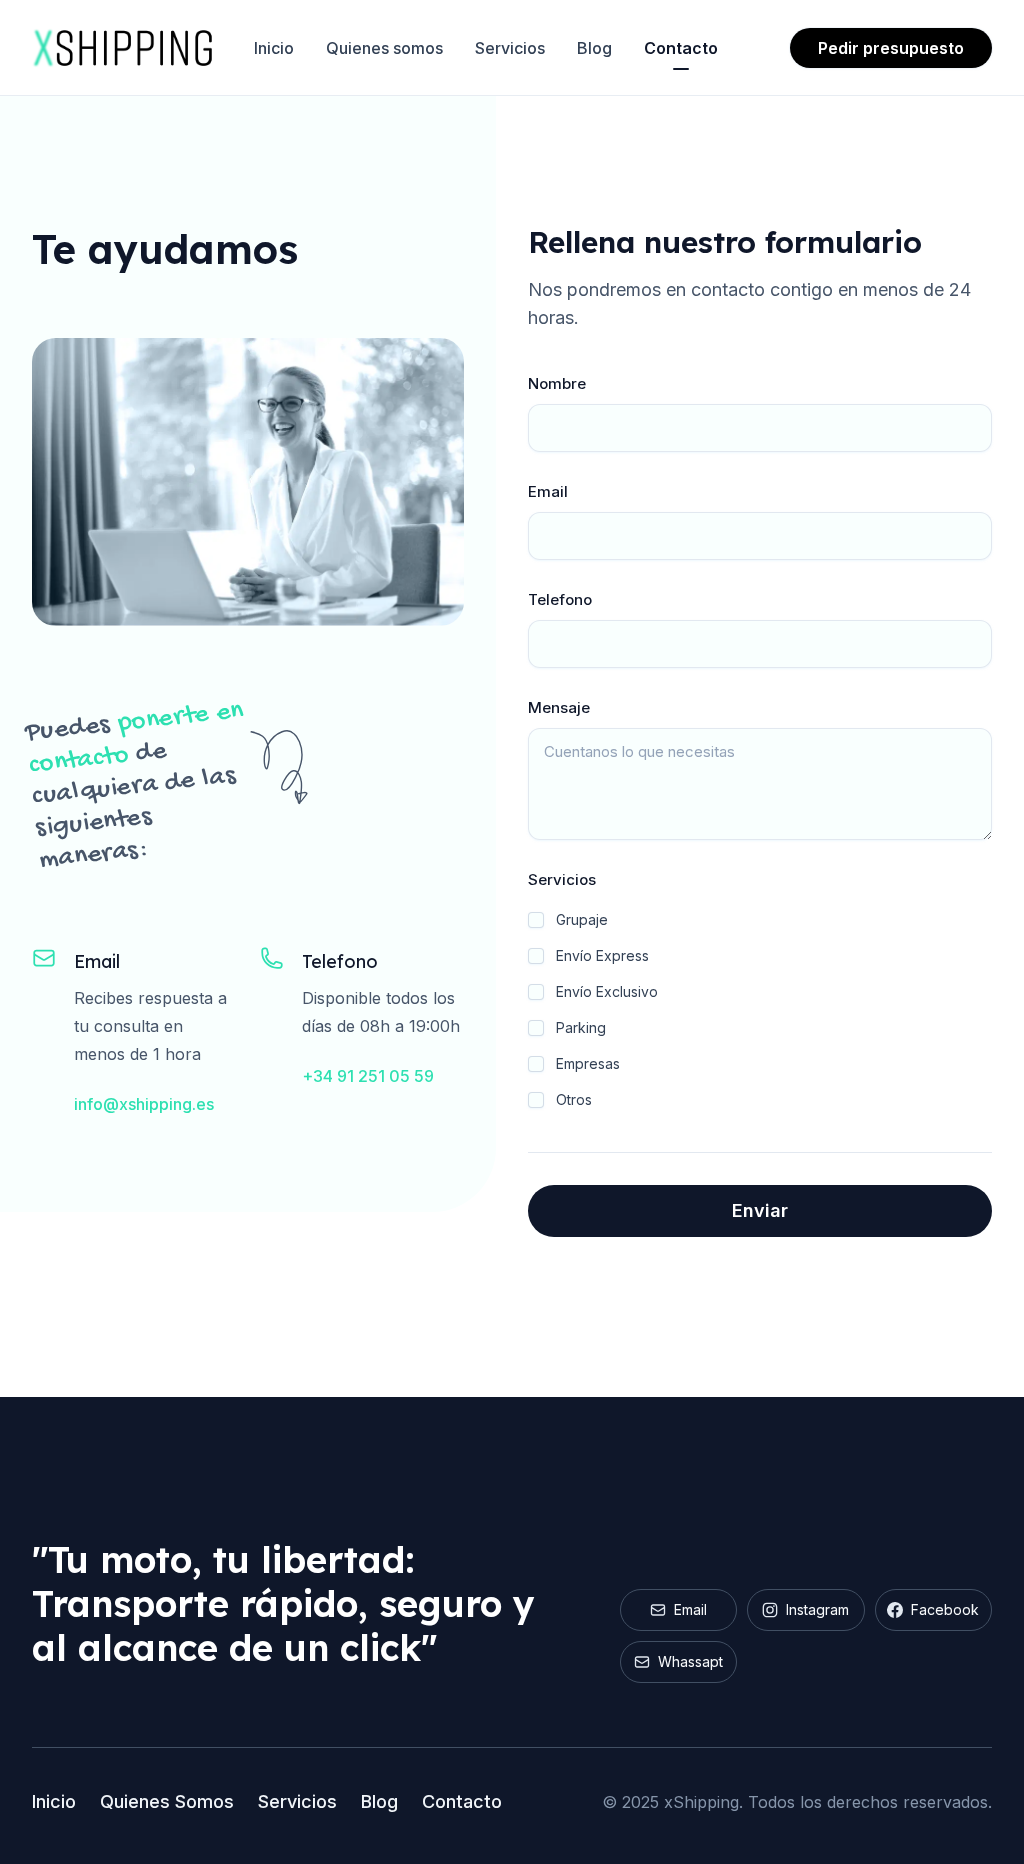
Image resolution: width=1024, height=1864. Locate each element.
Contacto (681, 48)
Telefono (560, 599)
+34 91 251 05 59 (368, 1076)
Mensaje (559, 707)
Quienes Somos (167, 1801)
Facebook (945, 1609)
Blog (594, 48)
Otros (574, 1099)
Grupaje (582, 919)
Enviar (760, 1210)
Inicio (274, 48)
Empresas (588, 1063)
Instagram (817, 1609)
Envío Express (602, 955)
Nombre (557, 383)
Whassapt (690, 1661)
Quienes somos (384, 48)
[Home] (123, 48)
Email (548, 491)
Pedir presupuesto (891, 48)
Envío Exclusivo (607, 991)
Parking (581, 1027)
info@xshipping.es (144, 1104)
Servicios (510, 48)
